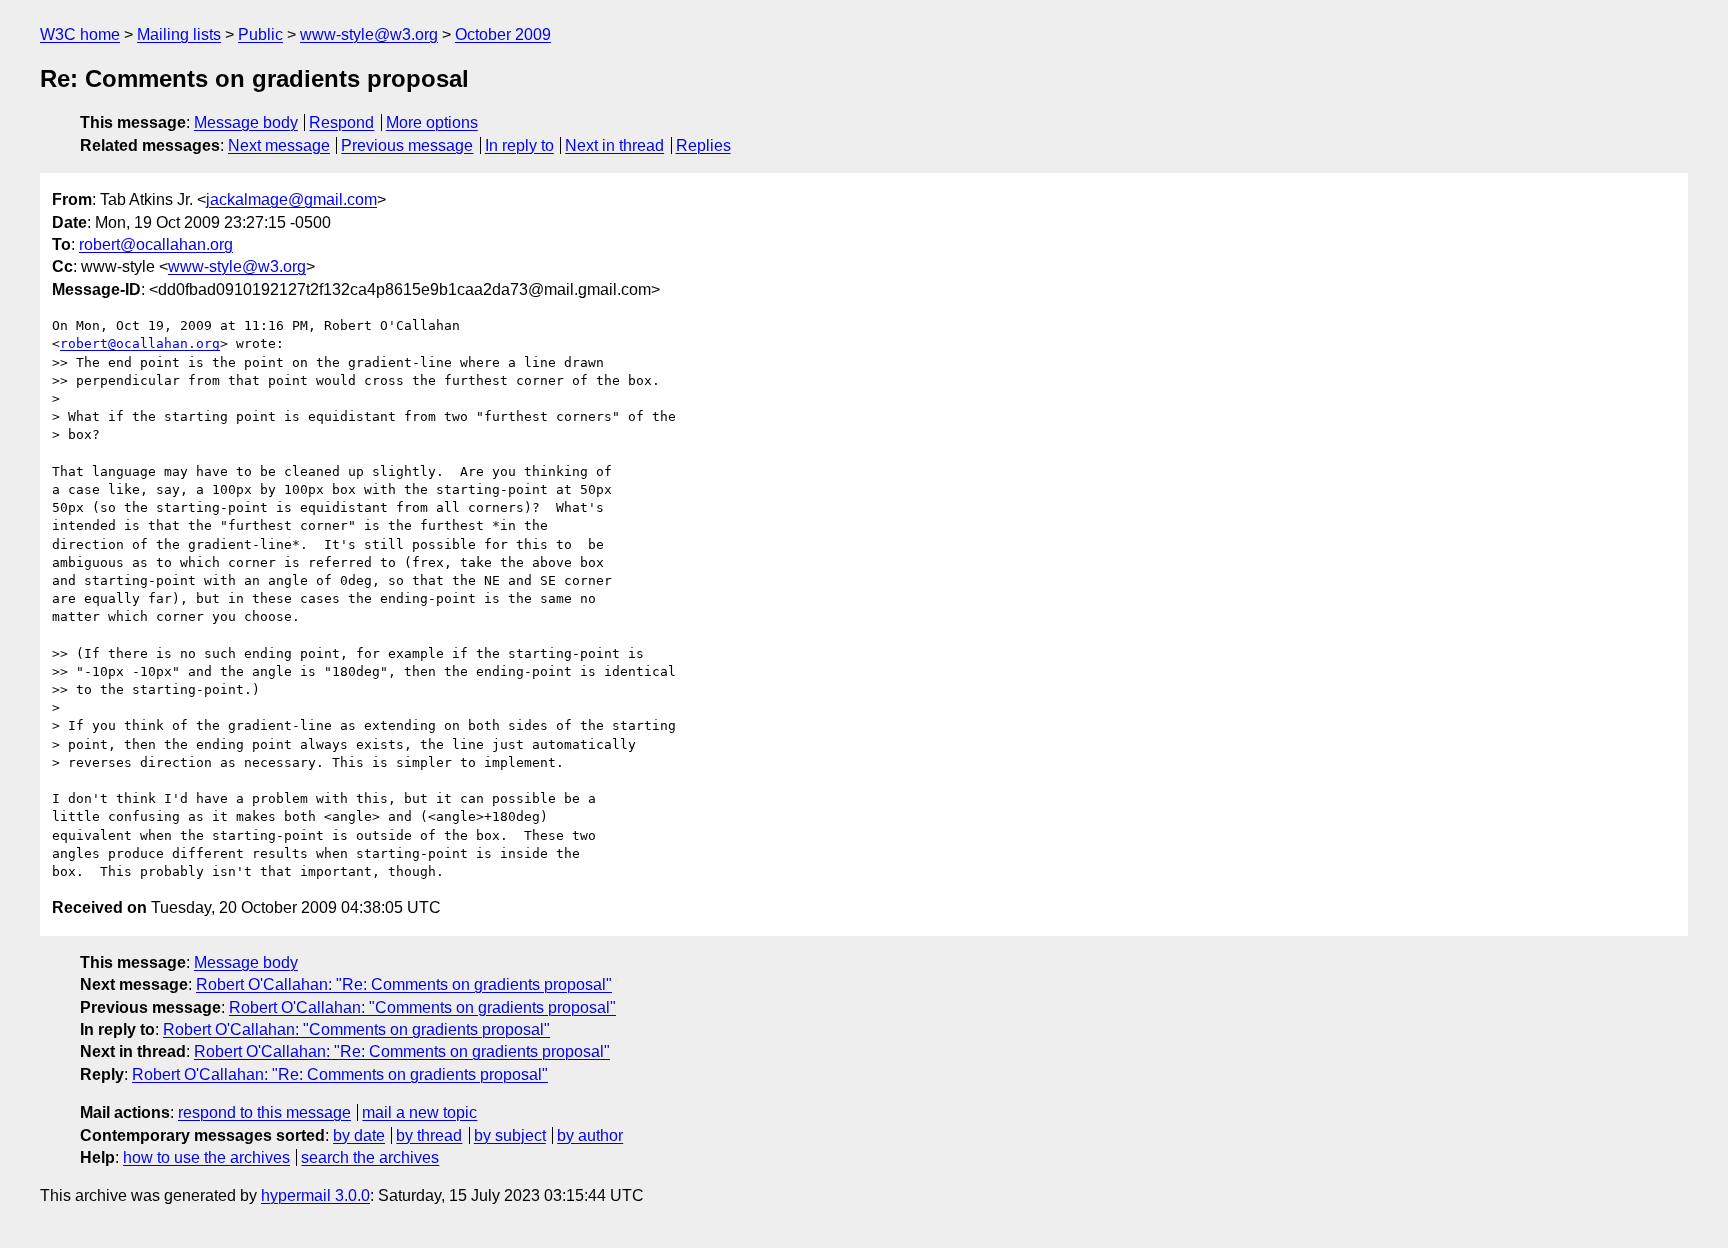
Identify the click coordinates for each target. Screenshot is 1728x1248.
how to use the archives (206, 1157)
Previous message (407, 145)
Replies (703, 145)
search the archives (370, 1157)
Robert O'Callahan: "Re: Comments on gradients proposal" (404, 984)
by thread (429, 1135)
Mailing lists (179, 34)
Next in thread (614, 145)
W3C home (80, 34)
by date (359, 1135)
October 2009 (503, 34)
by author (590, 1135)
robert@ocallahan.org (156, 244)
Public (260, 34)
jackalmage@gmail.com (291, 199)
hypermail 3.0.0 (315, 1195)
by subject (510, 1135)
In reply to (519, 145)
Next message (279, 145)
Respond (341, 122)
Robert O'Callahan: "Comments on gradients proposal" (422, 1007)
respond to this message (264, 1112)
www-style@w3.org (369, 34)
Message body (246, 122)
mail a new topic (419, 1112)
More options (432, 122)
